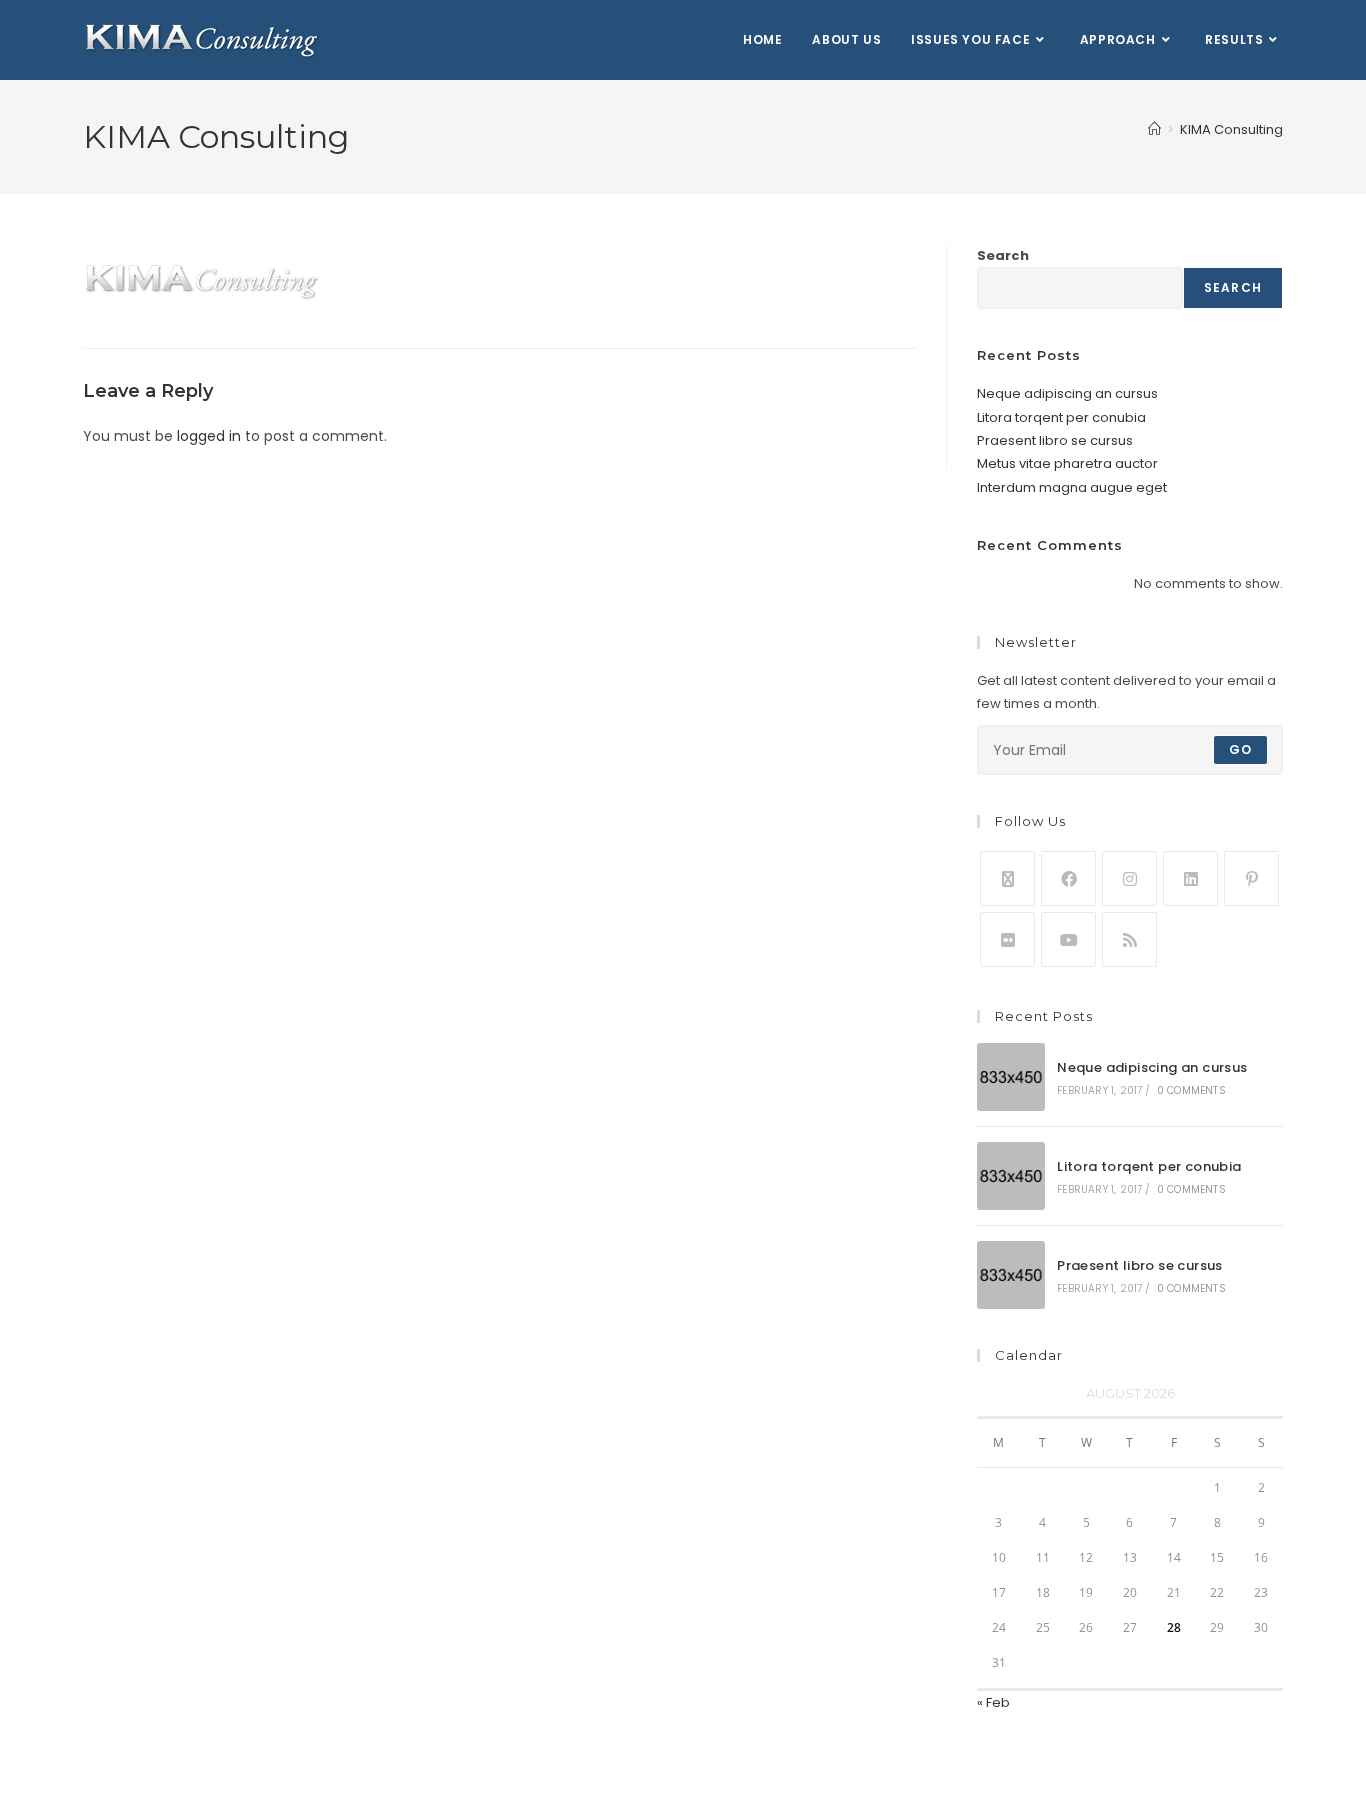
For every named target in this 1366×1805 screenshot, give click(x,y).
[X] (1007, 878)
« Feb (993, 1702)
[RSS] (1129, 939)
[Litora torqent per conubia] (1011, 1176)
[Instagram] (1129, 878)
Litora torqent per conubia (1061, 417)
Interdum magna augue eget (1072, 487)
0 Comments (1191, 1090)
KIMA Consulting (1231, 129)
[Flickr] (1007, 939)
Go (1240, 749)
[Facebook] (1068, 878)
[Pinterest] (1251, 878)
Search (1003, 255)
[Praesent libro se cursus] (1011, 1275)
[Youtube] (1068, 939)
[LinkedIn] (1190, 878)
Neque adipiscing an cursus (1067, 393)
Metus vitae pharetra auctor (1067, 463)
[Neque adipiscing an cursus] (1011, 1077)
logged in (209, 436)
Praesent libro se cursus (1055, 440)
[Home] (1154, 129)
